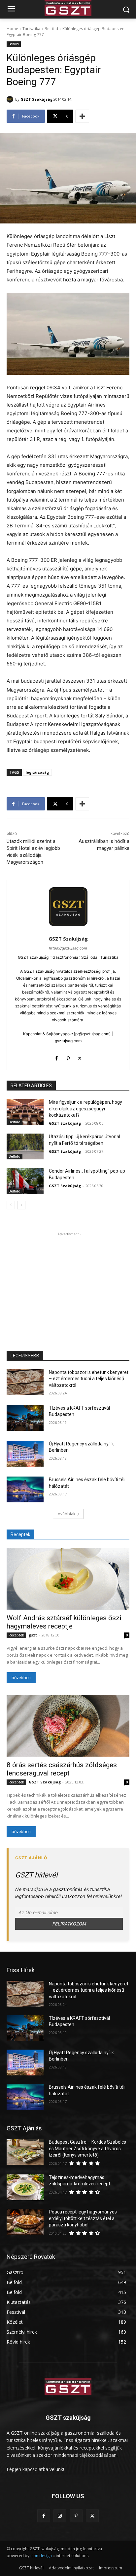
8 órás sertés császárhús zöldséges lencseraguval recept (62, 1769)
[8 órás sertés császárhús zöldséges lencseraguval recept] (68, 1726)
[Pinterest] (68, 1057)
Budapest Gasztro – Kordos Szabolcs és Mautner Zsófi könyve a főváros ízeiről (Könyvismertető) (87, 2148)
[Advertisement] (68, 1279)
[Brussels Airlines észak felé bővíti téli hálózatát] (25, 1489)
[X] (80, 1057)
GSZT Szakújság (36, 99)
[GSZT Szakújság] (11, 99)
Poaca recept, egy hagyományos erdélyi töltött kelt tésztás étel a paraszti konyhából (83, 2218)
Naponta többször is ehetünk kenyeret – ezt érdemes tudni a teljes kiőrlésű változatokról (89, 1379)
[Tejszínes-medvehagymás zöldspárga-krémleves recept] (25, 2187)
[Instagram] (60, 2516)
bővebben (21, 1678)
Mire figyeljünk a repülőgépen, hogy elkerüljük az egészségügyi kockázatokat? (85, 1109)
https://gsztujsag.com (68, 948)
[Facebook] (57, 1057)
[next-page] (21, 1205)
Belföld (51, 29)
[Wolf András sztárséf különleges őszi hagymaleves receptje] (68, 1579)
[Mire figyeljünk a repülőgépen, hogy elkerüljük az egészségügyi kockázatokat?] (25, 1112)
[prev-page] (11, 1205)
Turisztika (31, 29)
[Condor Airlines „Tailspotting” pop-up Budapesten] (25, 1181)
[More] (82, 116)
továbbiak (66, 1514)
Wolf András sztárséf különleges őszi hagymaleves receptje (64, 1622)
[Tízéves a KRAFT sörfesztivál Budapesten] (25, 1418)
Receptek (16, 1635)
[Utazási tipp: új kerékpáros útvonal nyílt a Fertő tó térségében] (25, 1146)
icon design (41, 2556)
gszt (33, 1635)
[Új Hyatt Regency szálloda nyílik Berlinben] (25, 1454)
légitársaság (37, 772)
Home (12, 29)
